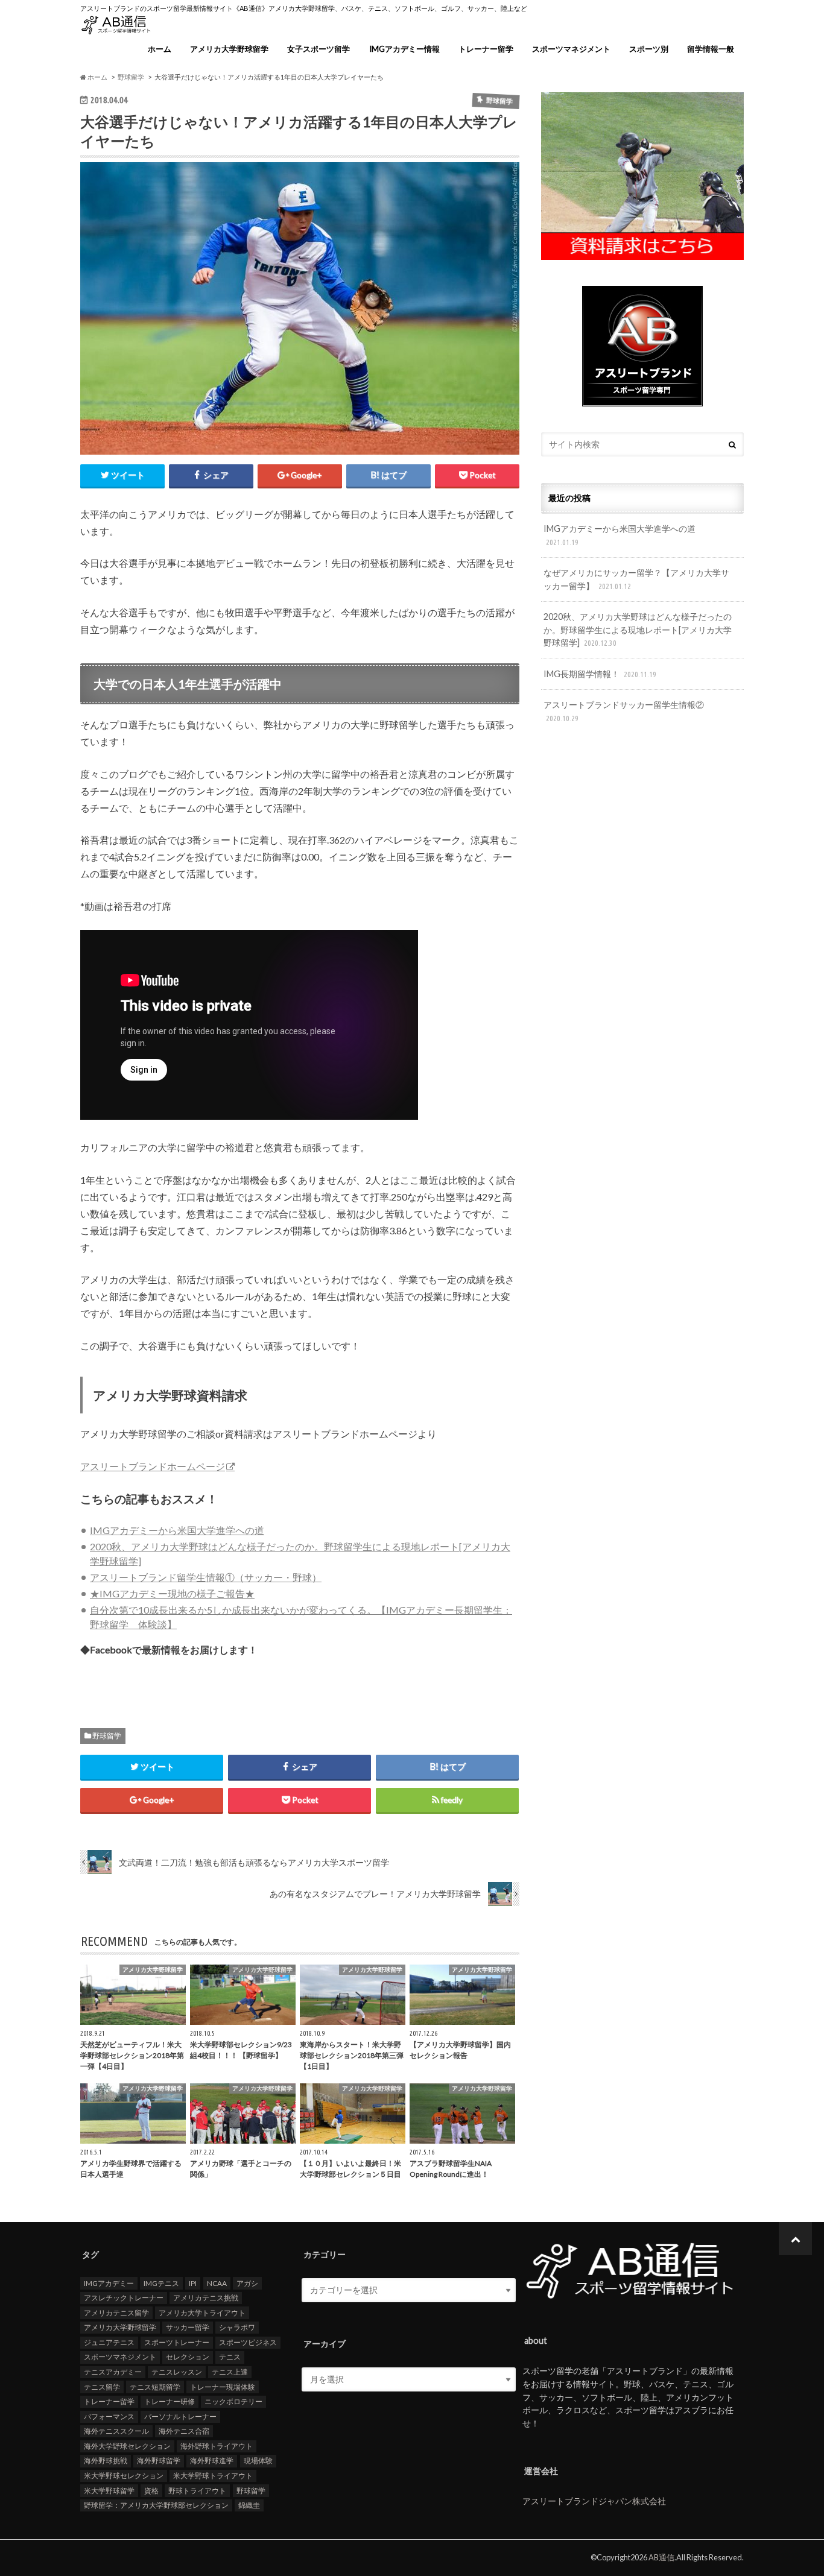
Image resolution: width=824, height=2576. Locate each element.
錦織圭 (249, 2505)
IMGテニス (161, 2283)
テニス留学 (102, 2387)
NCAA (217, 2283)
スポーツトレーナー (177, 2342)
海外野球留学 (159, 2461)
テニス (230, 2357)
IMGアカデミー (109, 2283)
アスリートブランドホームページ (153, 1466)
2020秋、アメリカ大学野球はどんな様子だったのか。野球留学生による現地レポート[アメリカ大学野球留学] (638, 630)
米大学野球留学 (109, 2491)
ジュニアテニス (109, 2342)
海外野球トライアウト (217, 2446)
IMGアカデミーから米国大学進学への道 (177, 1530)
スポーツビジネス (248, 2342)
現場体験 (258, 2461)
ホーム (160, 49)
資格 (151, 2491)
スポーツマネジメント (571, 49)
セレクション (188, 2357)
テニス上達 (230, 2372)
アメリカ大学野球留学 (229, 49)
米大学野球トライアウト (213, 2476)
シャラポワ (237, 2327)
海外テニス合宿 (184, 2431)
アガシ (247, 2283)
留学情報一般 (711, 49)
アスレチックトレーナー (124, 2298)
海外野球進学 (212, 2461)
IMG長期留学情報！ (600, 674)
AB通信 (661, 2557)
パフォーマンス (109, 2417)
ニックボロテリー (233, 2401)
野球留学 (107, 1736)
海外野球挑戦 (106, 2461)
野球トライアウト (197, 2491)
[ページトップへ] (795, 2239)
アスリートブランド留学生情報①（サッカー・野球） (206, 1577)
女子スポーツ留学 (319, 49)
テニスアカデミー (113, 2372)
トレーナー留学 (486, 49)
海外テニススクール (116, 2431)
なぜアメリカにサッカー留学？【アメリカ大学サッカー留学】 (636, 579)
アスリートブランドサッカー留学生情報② (624, 711)
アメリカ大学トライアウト (202, 2313)
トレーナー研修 (170, 2401)
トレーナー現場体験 (223, 2387)
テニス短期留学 (155, 2387)
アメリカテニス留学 (116, 2313)
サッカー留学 (188, 2327)
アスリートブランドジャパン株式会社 (594, 2501)
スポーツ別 (649, 49)
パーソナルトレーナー (180, 2417)
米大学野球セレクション (124, 2476)
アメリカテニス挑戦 (206, 2298)
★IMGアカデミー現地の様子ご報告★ (172, 1593)
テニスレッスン (177, 2372)
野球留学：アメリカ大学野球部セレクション (156, 2505)
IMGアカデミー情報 (404, 49)
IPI (193, 2283)
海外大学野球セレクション (127, 2446)
